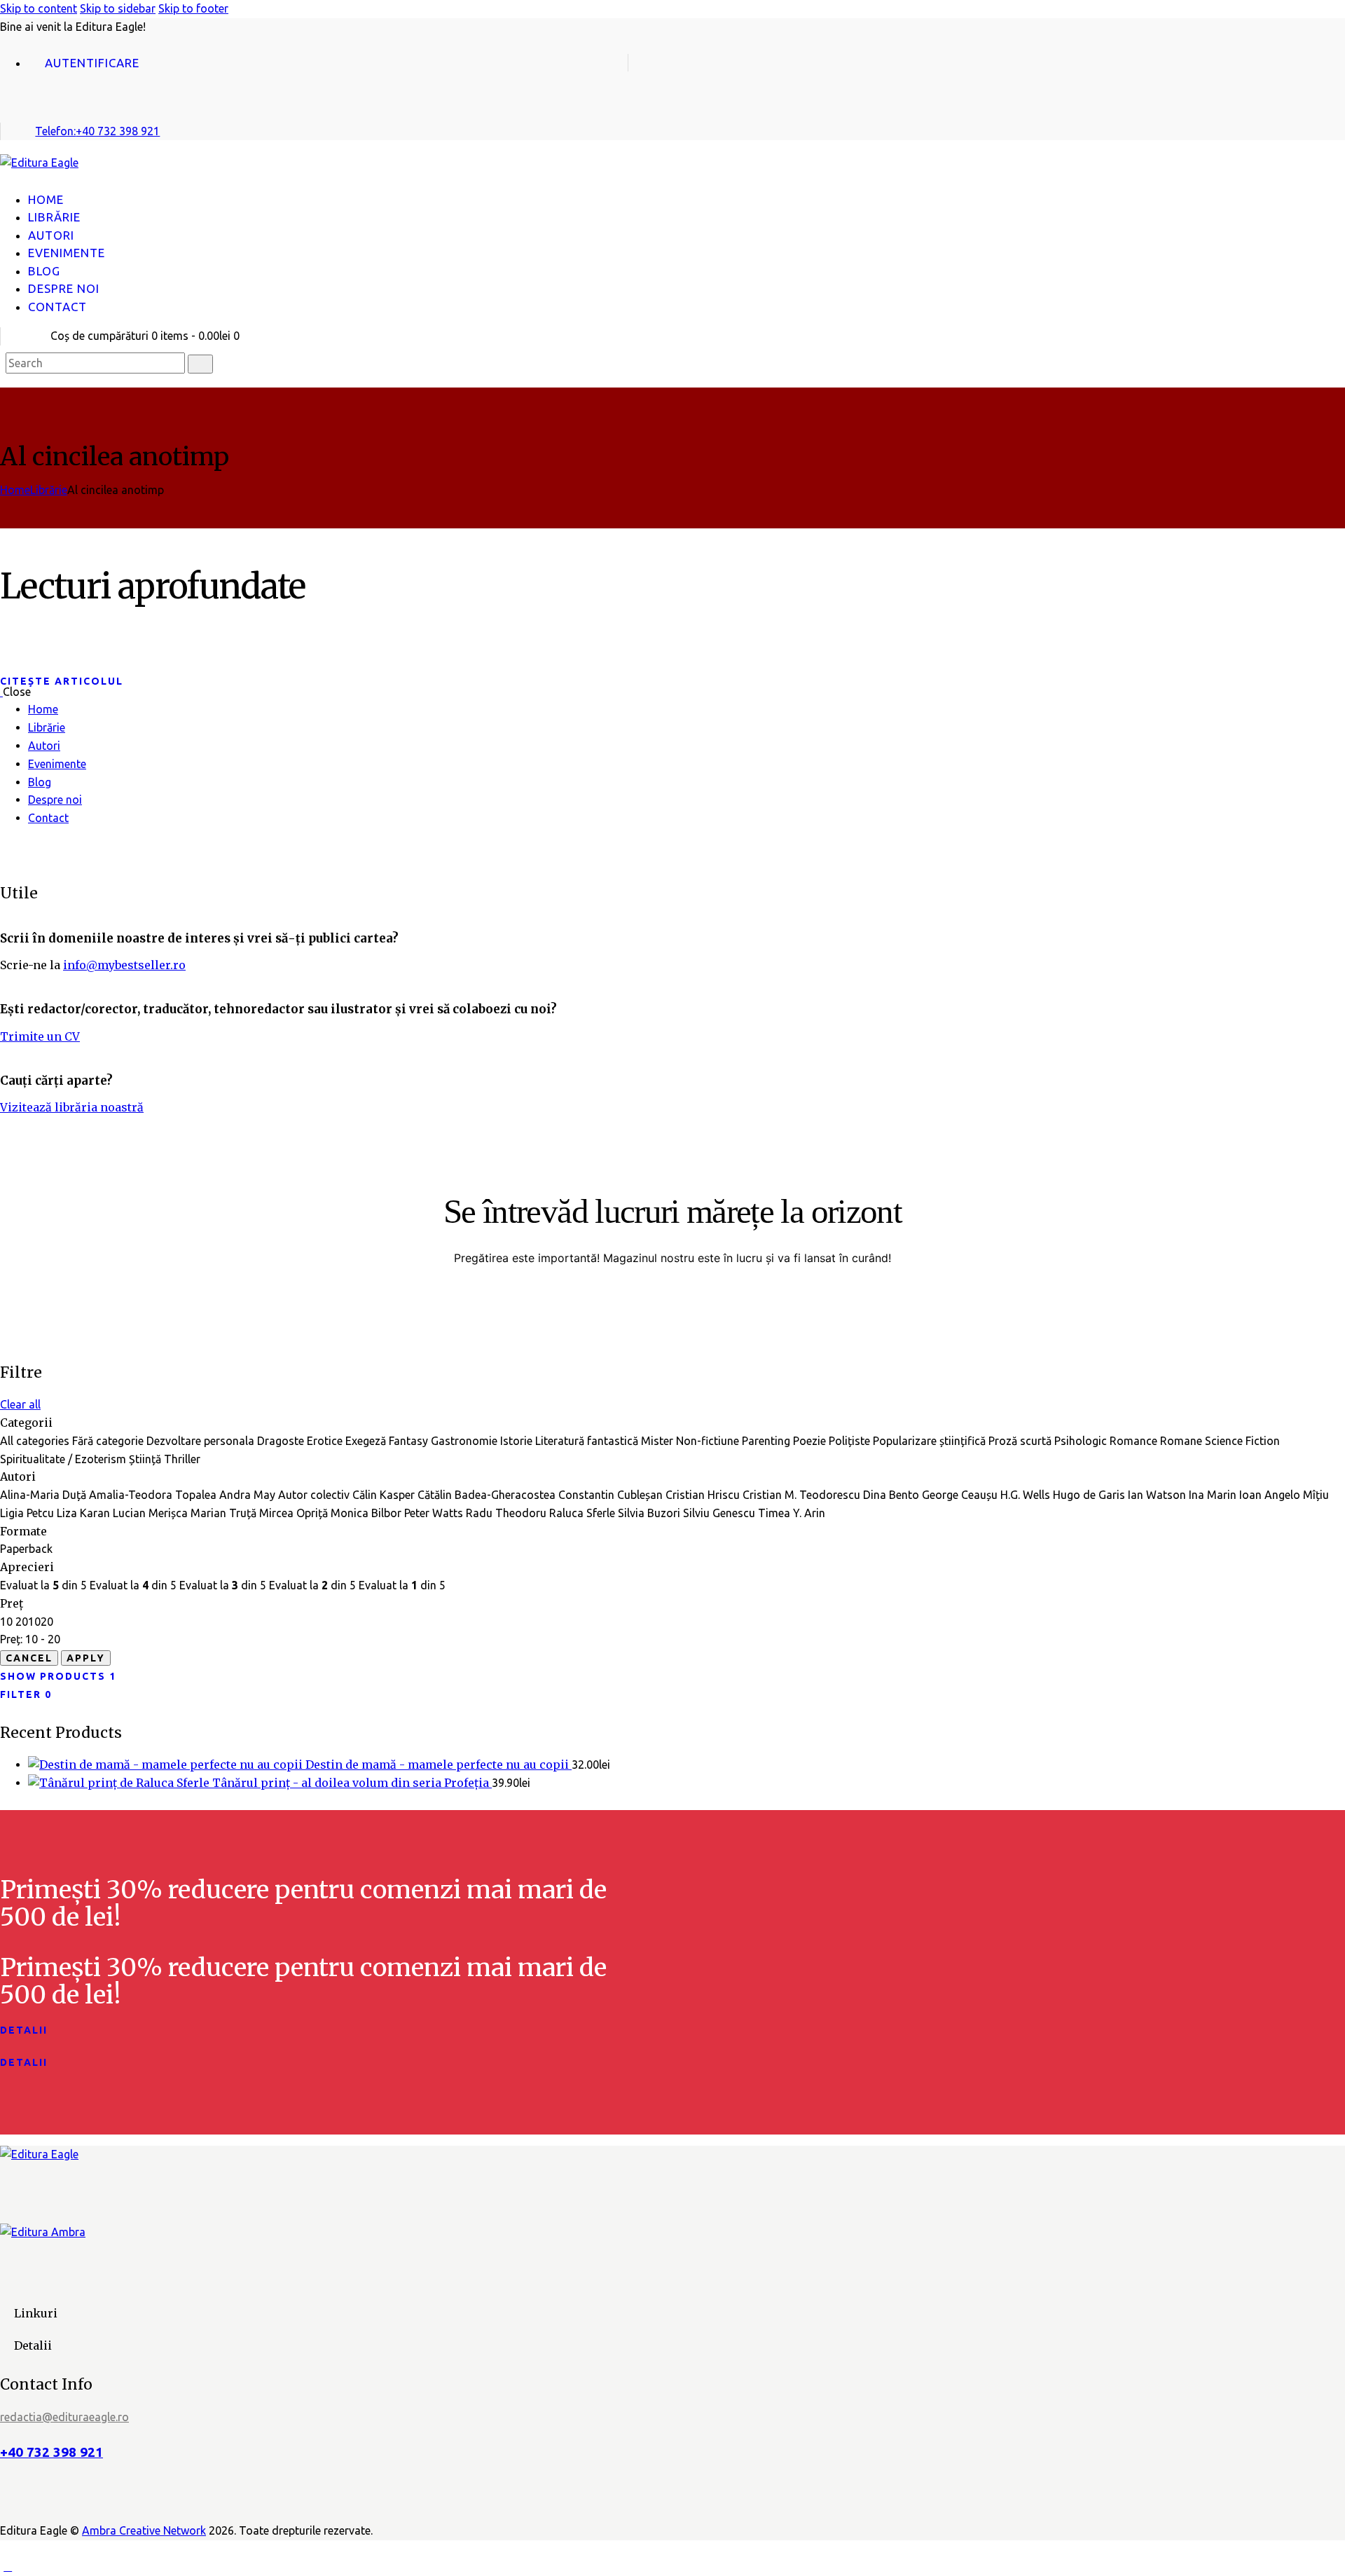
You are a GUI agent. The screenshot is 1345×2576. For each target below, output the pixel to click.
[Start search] (200, 364)
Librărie (49, 490)
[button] (8, 181)
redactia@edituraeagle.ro (64, 2417)
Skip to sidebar (118, 8)
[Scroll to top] (8, 2566)
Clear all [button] (20, 1404)
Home (15, 490)
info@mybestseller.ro (124, 965)
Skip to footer (193, 8)
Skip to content (39, 8)
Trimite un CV (40, 1036)
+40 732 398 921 (51, 2452)
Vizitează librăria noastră (72, 1107)
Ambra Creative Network (144, 2530)
